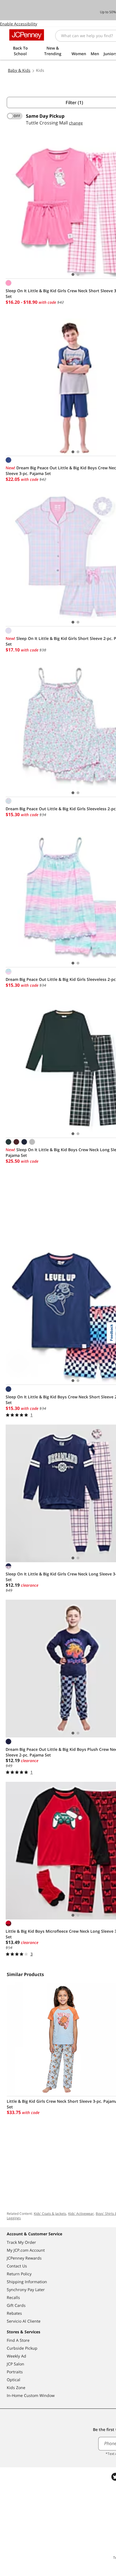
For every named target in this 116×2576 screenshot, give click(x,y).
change (76, 123)
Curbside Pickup (22, 2348)
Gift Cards (16, 2305)
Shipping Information (27, 2282)
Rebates (14, 2313)
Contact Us (17, 2266)
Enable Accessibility (19, 24)
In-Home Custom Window (31, 2395)
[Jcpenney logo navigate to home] (27, 35)
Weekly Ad (16, 2356)
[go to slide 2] (78, 274)
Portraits (15, 2372)
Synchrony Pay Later (26, 2290)
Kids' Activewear (81, 2214)
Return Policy (19, 2274)
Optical (14, 2380)
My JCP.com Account (26, 2250)
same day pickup (45, 116)
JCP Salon (15, 2364)
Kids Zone (16, 2388)
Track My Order (21, 2242)
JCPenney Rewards (24, 2258)
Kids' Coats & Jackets (50, 2214)
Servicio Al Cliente (24, 2321)
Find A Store (18, 2340)
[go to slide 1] (73, 274)
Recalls (13, 2297)
